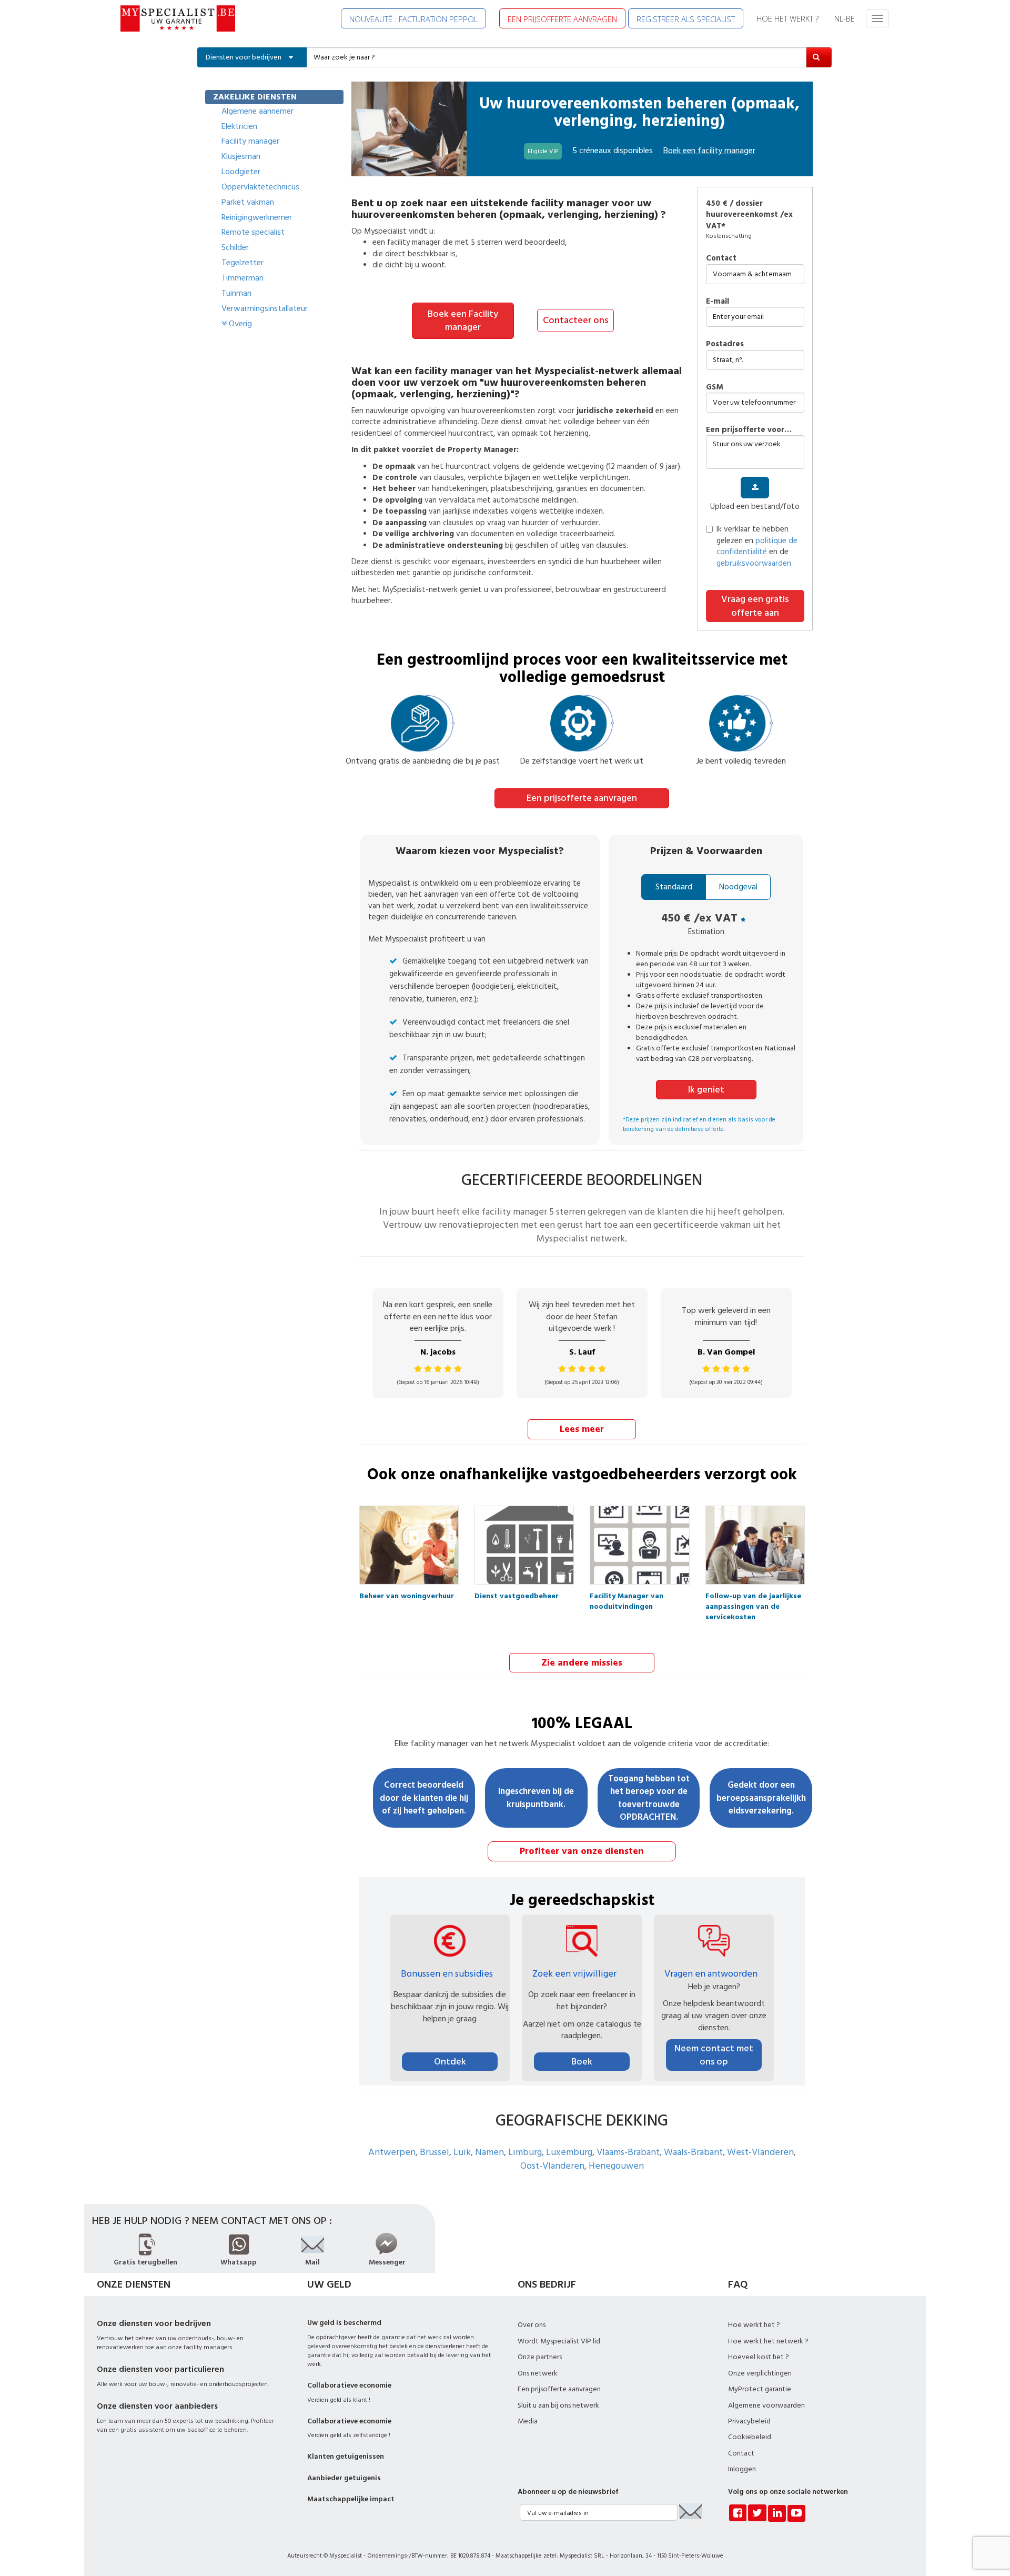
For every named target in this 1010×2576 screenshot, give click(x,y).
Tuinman (236, 293)
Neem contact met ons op (714, 2055)
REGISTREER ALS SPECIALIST (686, 19)
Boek (582, 2062)
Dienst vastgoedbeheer (517, 1596)
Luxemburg (569, 2152)
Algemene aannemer (257, 111)
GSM (715, 387)
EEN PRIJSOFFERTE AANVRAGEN (562, 19)
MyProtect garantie (760, 2389)
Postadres (725, 344)
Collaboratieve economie (349, 2385)
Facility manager (250, 141)
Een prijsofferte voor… (749, 430)
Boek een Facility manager (463, 321)
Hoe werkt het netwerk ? (768, 2341)
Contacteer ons (575, 320)
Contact (721, 258)
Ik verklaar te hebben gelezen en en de (757, 546)
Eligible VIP (543, 151)
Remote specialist (253, 232)
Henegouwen (616, 2166)
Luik (462, 2152)
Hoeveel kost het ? (759, 2357)
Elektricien (239, 126)
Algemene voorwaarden (766, 2405)
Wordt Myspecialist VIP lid (559, 2341)
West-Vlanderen (760, 2152)
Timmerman (243, 278)
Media (528, 2421)
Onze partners (540, 2357)
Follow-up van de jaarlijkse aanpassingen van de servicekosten (753, 1599)
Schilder (235, 247)
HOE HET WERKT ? (787, 18)
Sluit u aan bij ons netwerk (558, 2405)
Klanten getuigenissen (346, 2457)
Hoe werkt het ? (754, 2325)
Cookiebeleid (750, 2437)
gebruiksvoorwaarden (754, 563)
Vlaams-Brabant (628, 2152)
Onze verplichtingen (760, 2373)
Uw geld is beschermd (344, 2323)
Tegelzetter (243, 263)
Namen (489, 2152)
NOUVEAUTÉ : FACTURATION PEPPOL (413, 19)
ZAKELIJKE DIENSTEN (255, 97)
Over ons (532, 2325)
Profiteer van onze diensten (582, 1851)
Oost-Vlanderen (552, 2166)
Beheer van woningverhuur (407, 1596)
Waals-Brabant (693, 2152)
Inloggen (742, 2469)
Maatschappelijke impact (351, 2499)
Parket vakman (248, 202)
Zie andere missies (582, 1663)
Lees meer (582, 1429)
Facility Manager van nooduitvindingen (627, 1599)
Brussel (435, 2152)
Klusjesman (241, 156)
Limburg (525, 2152)
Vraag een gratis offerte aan (755, 606)
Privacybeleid (749, 2421)
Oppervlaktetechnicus (260, 187)
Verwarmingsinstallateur (265, 308)
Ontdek (450, 2062)
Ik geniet (706, 1090)
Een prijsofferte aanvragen (582, 798)
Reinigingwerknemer (257, 217)
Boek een (709, 151)
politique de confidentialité (757, 546)
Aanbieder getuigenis (344, 2478)
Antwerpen (392, 2152)
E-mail (718, 301)
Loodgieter (241, 172)
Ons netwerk (538, 2373)
